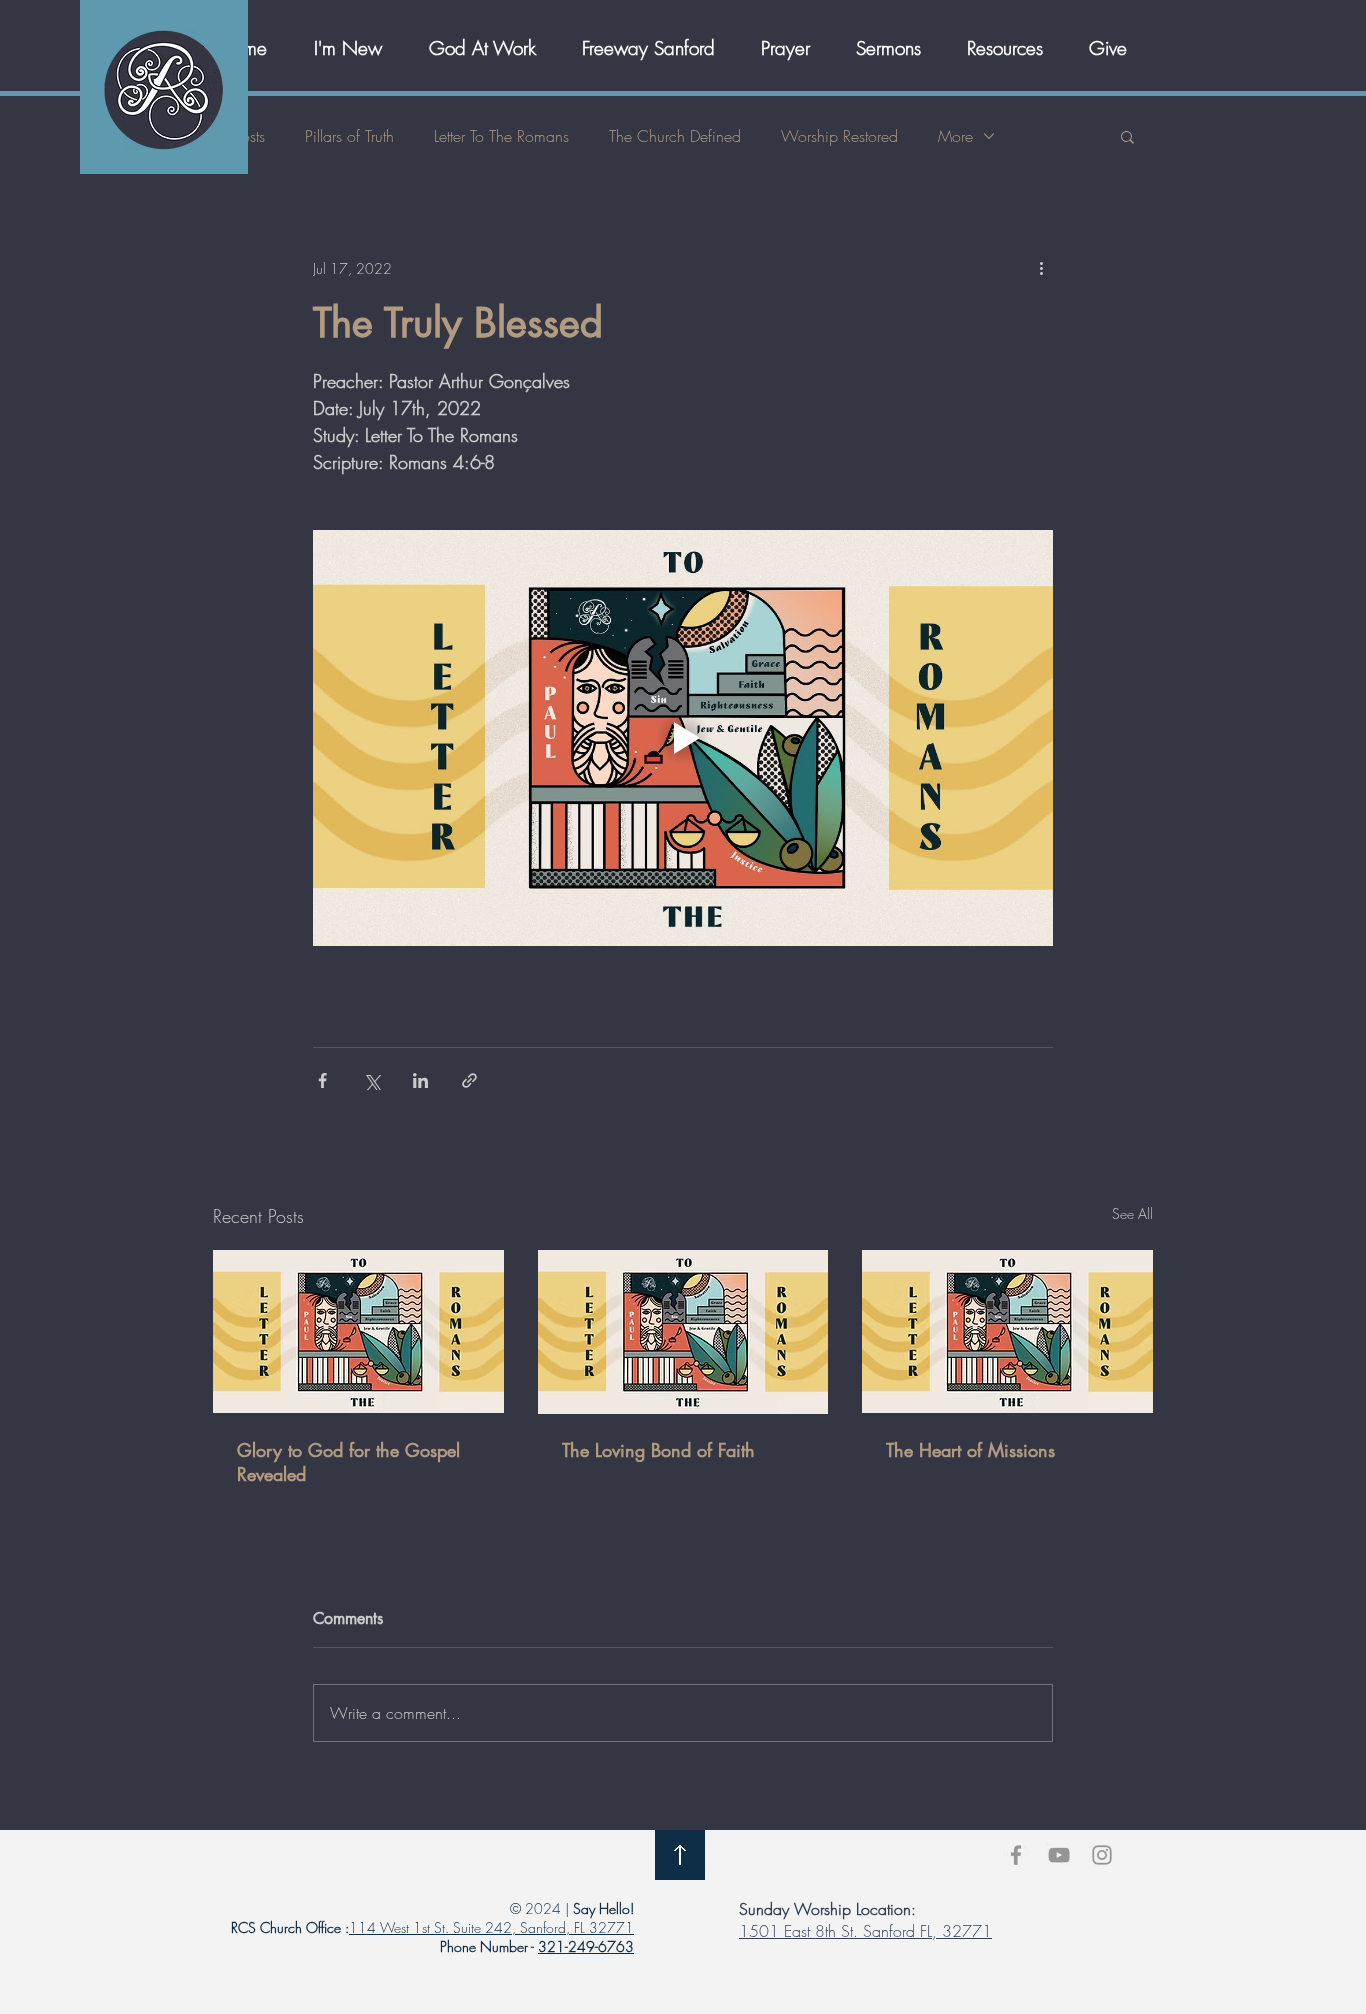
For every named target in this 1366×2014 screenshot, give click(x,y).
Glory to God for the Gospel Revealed (348, 1462)
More (955, 136)
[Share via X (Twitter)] (371, 1080)
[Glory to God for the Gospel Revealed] (358, 1331)
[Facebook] (1016, 1855)
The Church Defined (675, 136)
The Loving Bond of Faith (658, 1450)
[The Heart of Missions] (1007, 1331)
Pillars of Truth (349, 136)
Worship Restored (839, 136)
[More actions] (1041, 268)
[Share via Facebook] (322, 1080)
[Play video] (683, 738)
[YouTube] (1059, 1855)
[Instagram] (1102, 1855)
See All (1132, 1213)
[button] (490, 48)
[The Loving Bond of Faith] (683, 1332)
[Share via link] (469, 1080)
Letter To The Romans (501, 136)
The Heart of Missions (970, 1450)
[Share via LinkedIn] (420, 1080)
